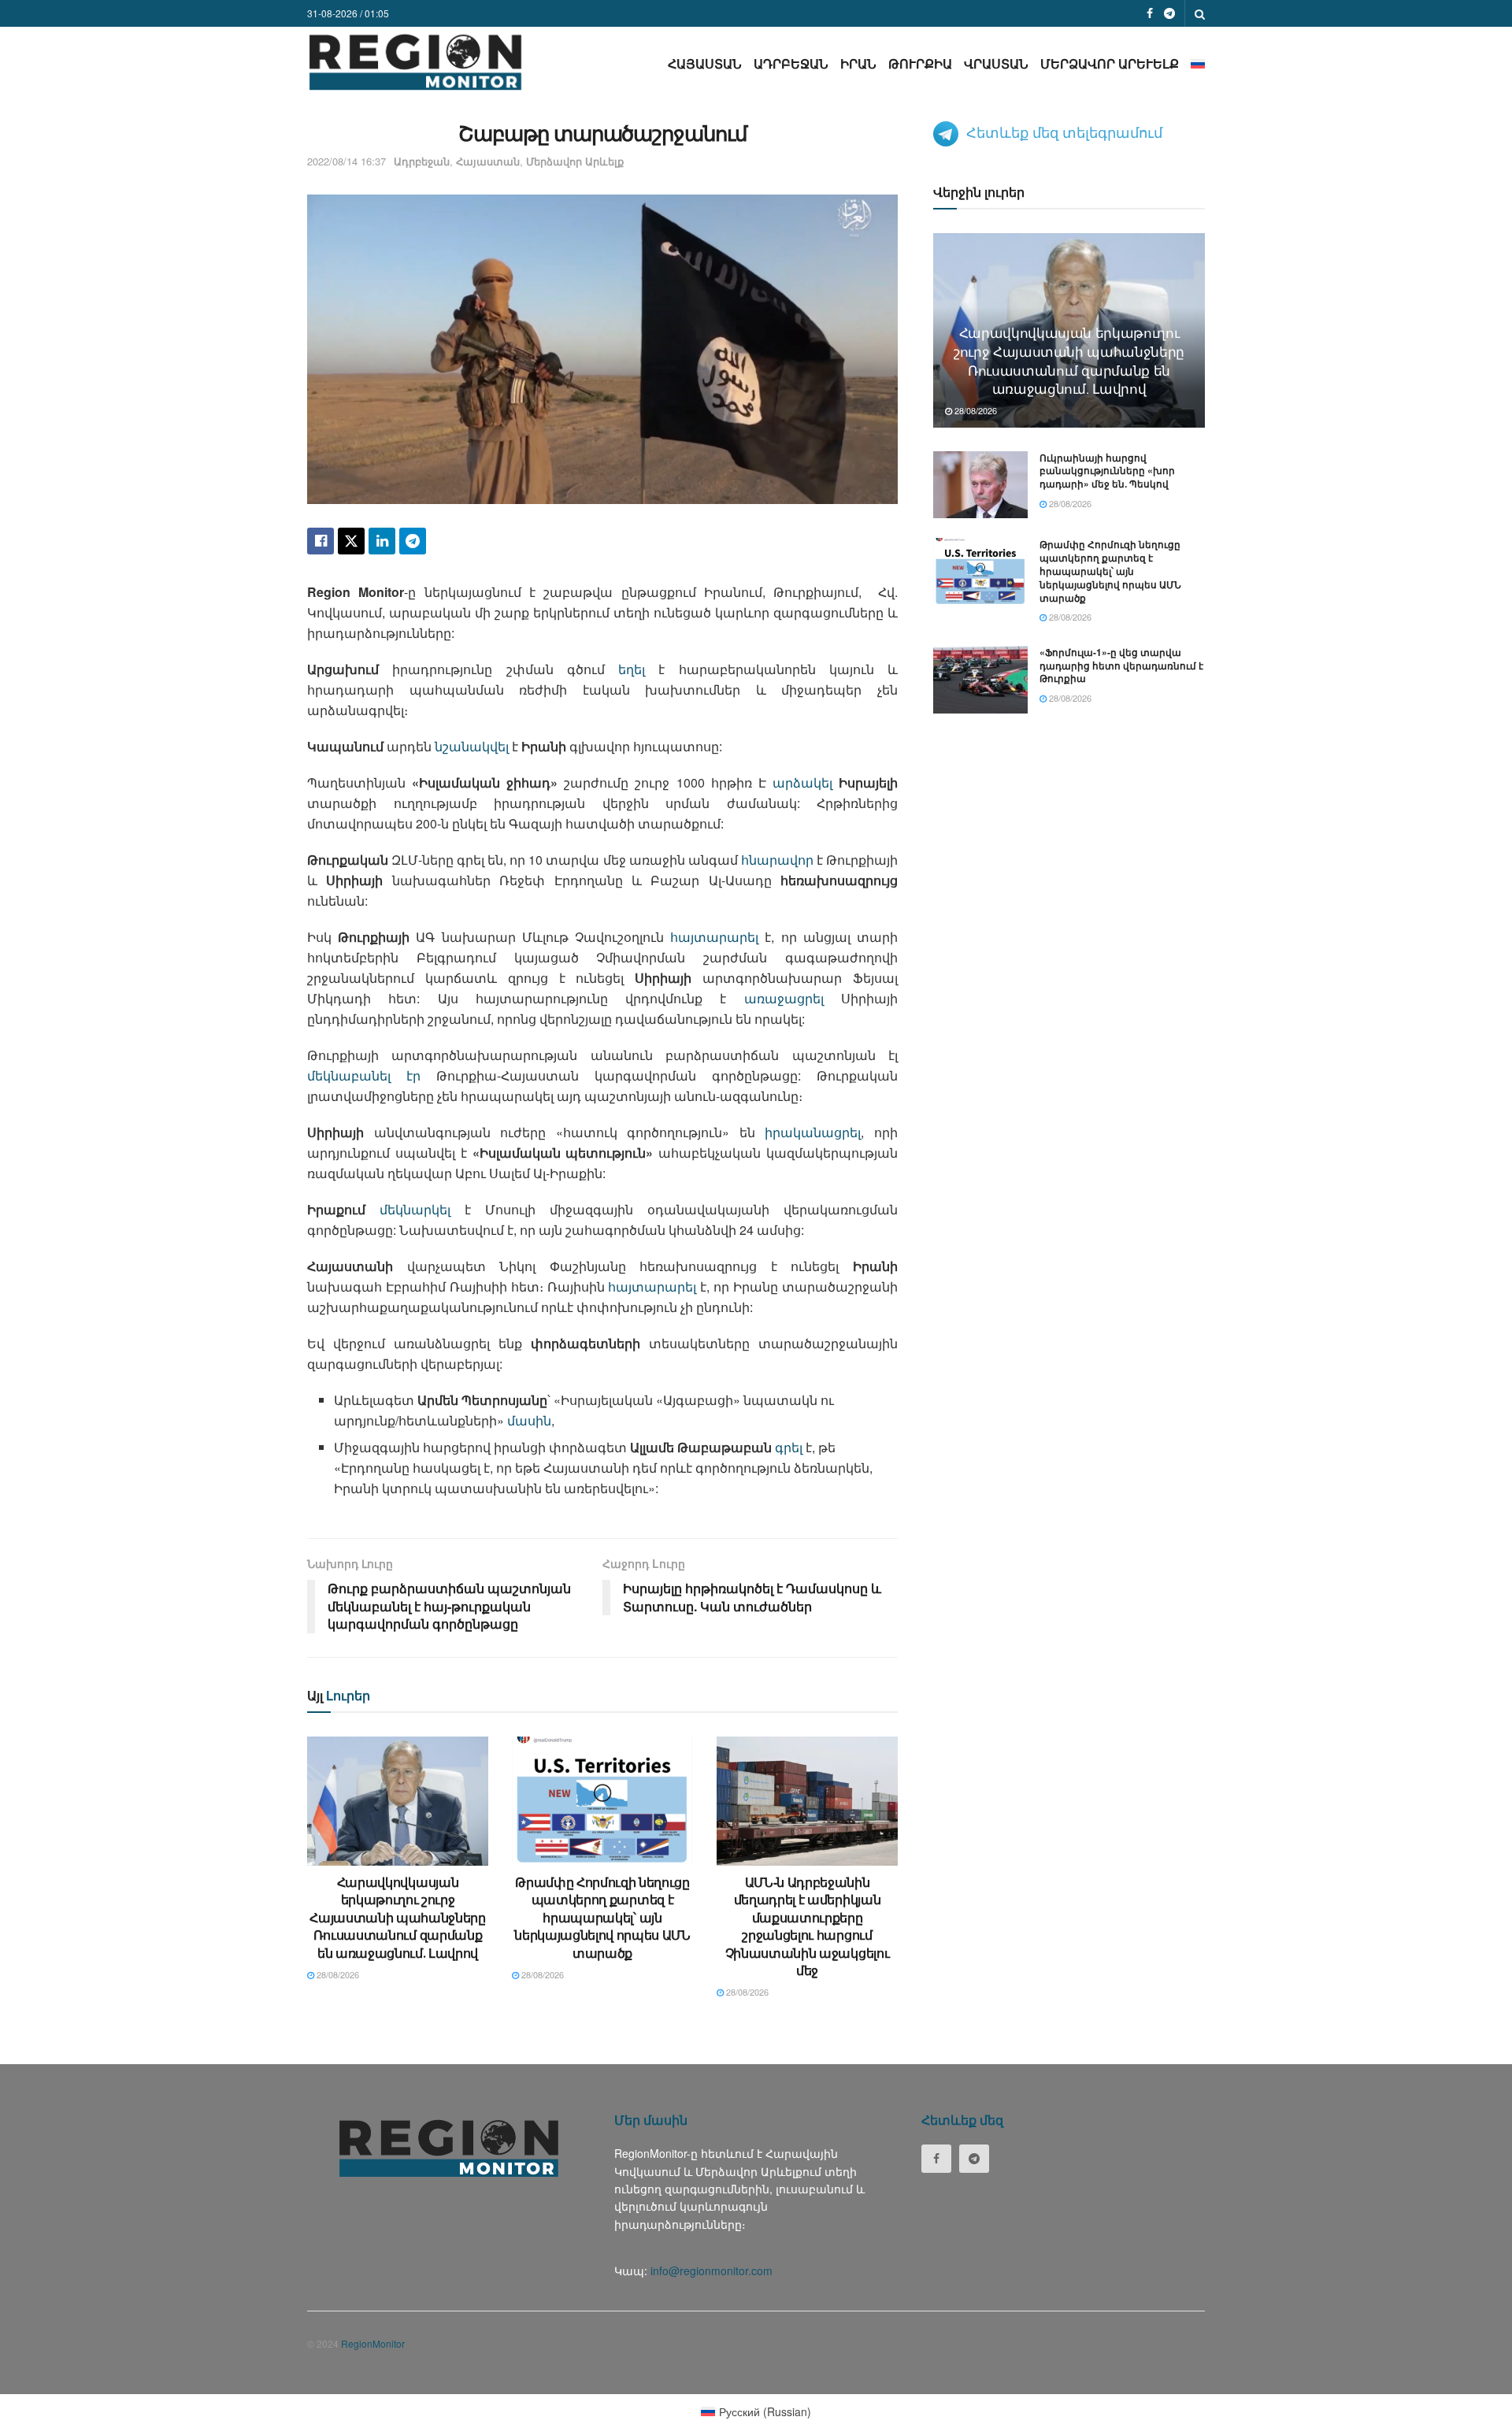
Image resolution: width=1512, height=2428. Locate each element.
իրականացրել (813, 1132)
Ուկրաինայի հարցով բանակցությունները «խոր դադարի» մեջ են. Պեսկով (1107, 471)
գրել (789, 1447)
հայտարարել (714, 937)
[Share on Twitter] (351, 541)
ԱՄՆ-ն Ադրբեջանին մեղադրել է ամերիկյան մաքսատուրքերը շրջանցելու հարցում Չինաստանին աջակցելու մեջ (808, 1926)
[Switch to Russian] (1198, 63)
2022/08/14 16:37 (346, 161)
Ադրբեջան (791, 63)
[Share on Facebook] (321, 541)
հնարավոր (777, 860)
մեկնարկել (415, 1209)
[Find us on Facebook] (1150, 13)
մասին (529, 1420)
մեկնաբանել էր (372, 1075)
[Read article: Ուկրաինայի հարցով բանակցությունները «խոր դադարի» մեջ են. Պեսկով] (980, 485)
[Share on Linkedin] (382, 541)
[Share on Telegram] (413, 541)
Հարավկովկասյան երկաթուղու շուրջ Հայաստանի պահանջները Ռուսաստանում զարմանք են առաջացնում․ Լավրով (398, 1917)
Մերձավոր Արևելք (1110, 63)
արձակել (802, 782)
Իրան (858, 63)
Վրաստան (996, 63)
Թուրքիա (920, 63)
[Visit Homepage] (415, 62)
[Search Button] (1200, 13)
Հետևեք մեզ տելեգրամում (1064, 132)
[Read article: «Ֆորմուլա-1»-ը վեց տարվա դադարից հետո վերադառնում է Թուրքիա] (980, 680)
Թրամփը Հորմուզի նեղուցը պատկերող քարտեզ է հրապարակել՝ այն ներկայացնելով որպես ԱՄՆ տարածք (602, 1917)
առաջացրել (784, 998)
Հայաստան (705, 63)
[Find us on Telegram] (1169, 13)
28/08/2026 (337, 1974)
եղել (632, 669)
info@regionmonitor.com (712, 2270)
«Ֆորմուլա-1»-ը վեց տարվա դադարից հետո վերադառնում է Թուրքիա (1121, 665)
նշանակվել (472, 746)
